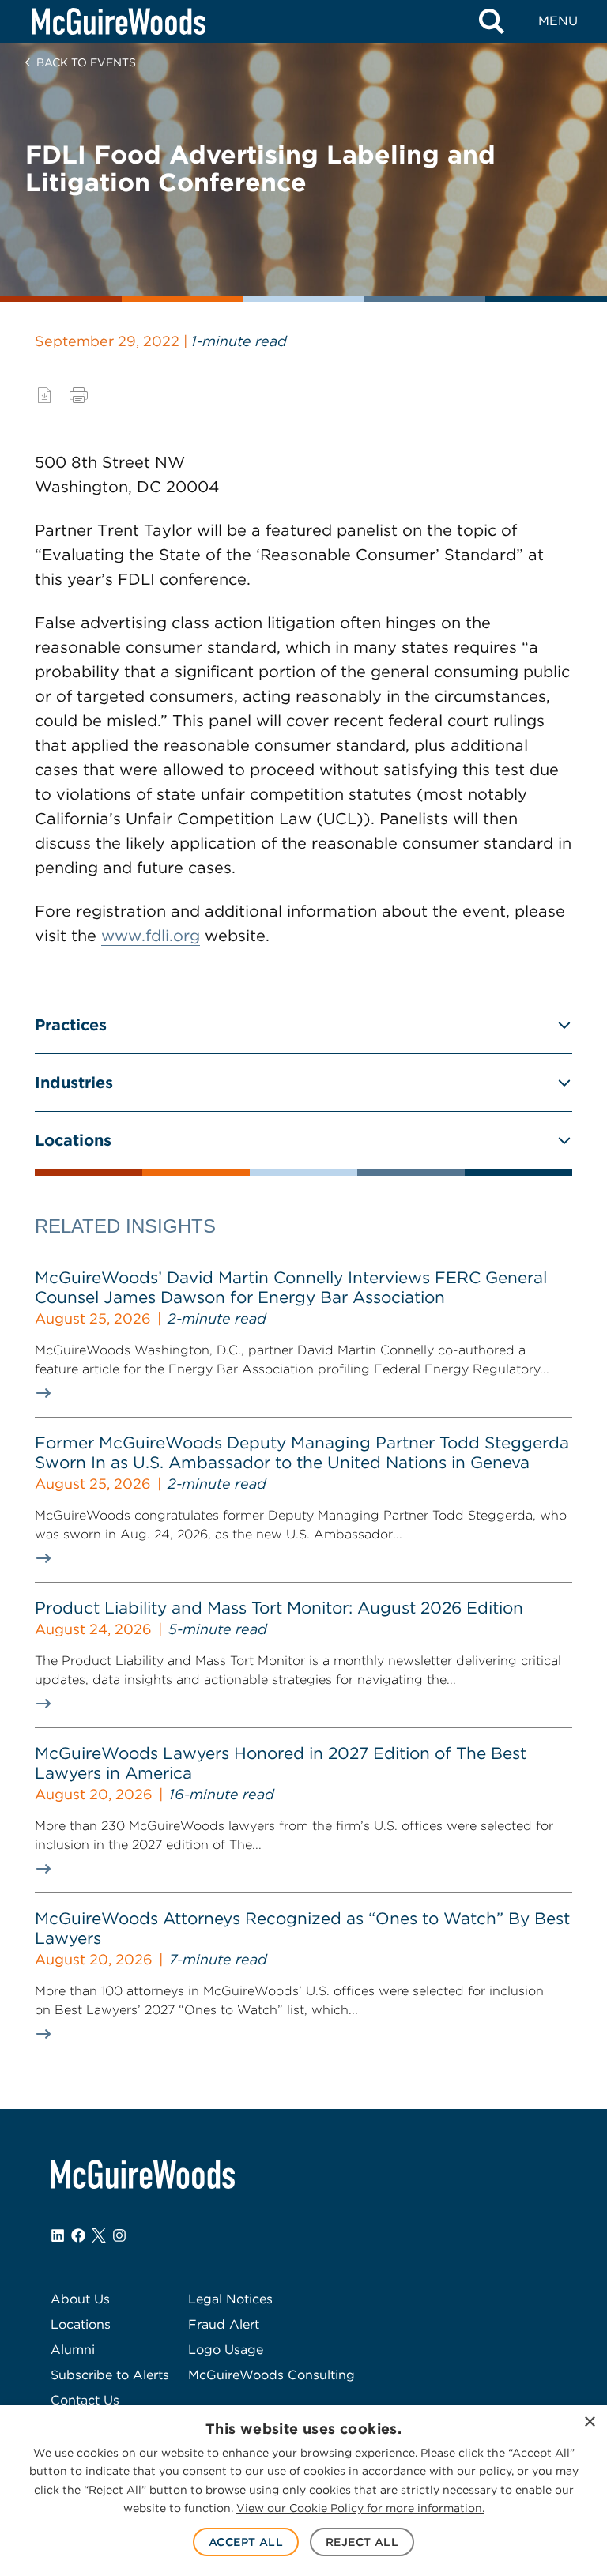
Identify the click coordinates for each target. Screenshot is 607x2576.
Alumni (73, 2350)
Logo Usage (226, 2350)
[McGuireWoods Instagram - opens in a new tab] (119, 2235)
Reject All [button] (362, 2542)
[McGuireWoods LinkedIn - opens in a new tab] (58, 2235)
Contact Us (85, 2400)
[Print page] (79, 395)
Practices (71, 1025)
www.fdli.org (151, 936)
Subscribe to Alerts (110, 2375)
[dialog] (303, 2491)
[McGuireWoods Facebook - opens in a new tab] (78, 2235)
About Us (80, 2299)
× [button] (589, 2422)
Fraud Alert (224, 2324)
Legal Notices (230, 2299)
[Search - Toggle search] (492, 21)
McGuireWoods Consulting (271, 2375)
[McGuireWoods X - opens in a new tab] (99, 2235)
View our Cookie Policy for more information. (360, 2508)
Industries (74, 1083)
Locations (73, 1140)
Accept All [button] (246, 2542)
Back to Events (86, 62)
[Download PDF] (44, 395)
